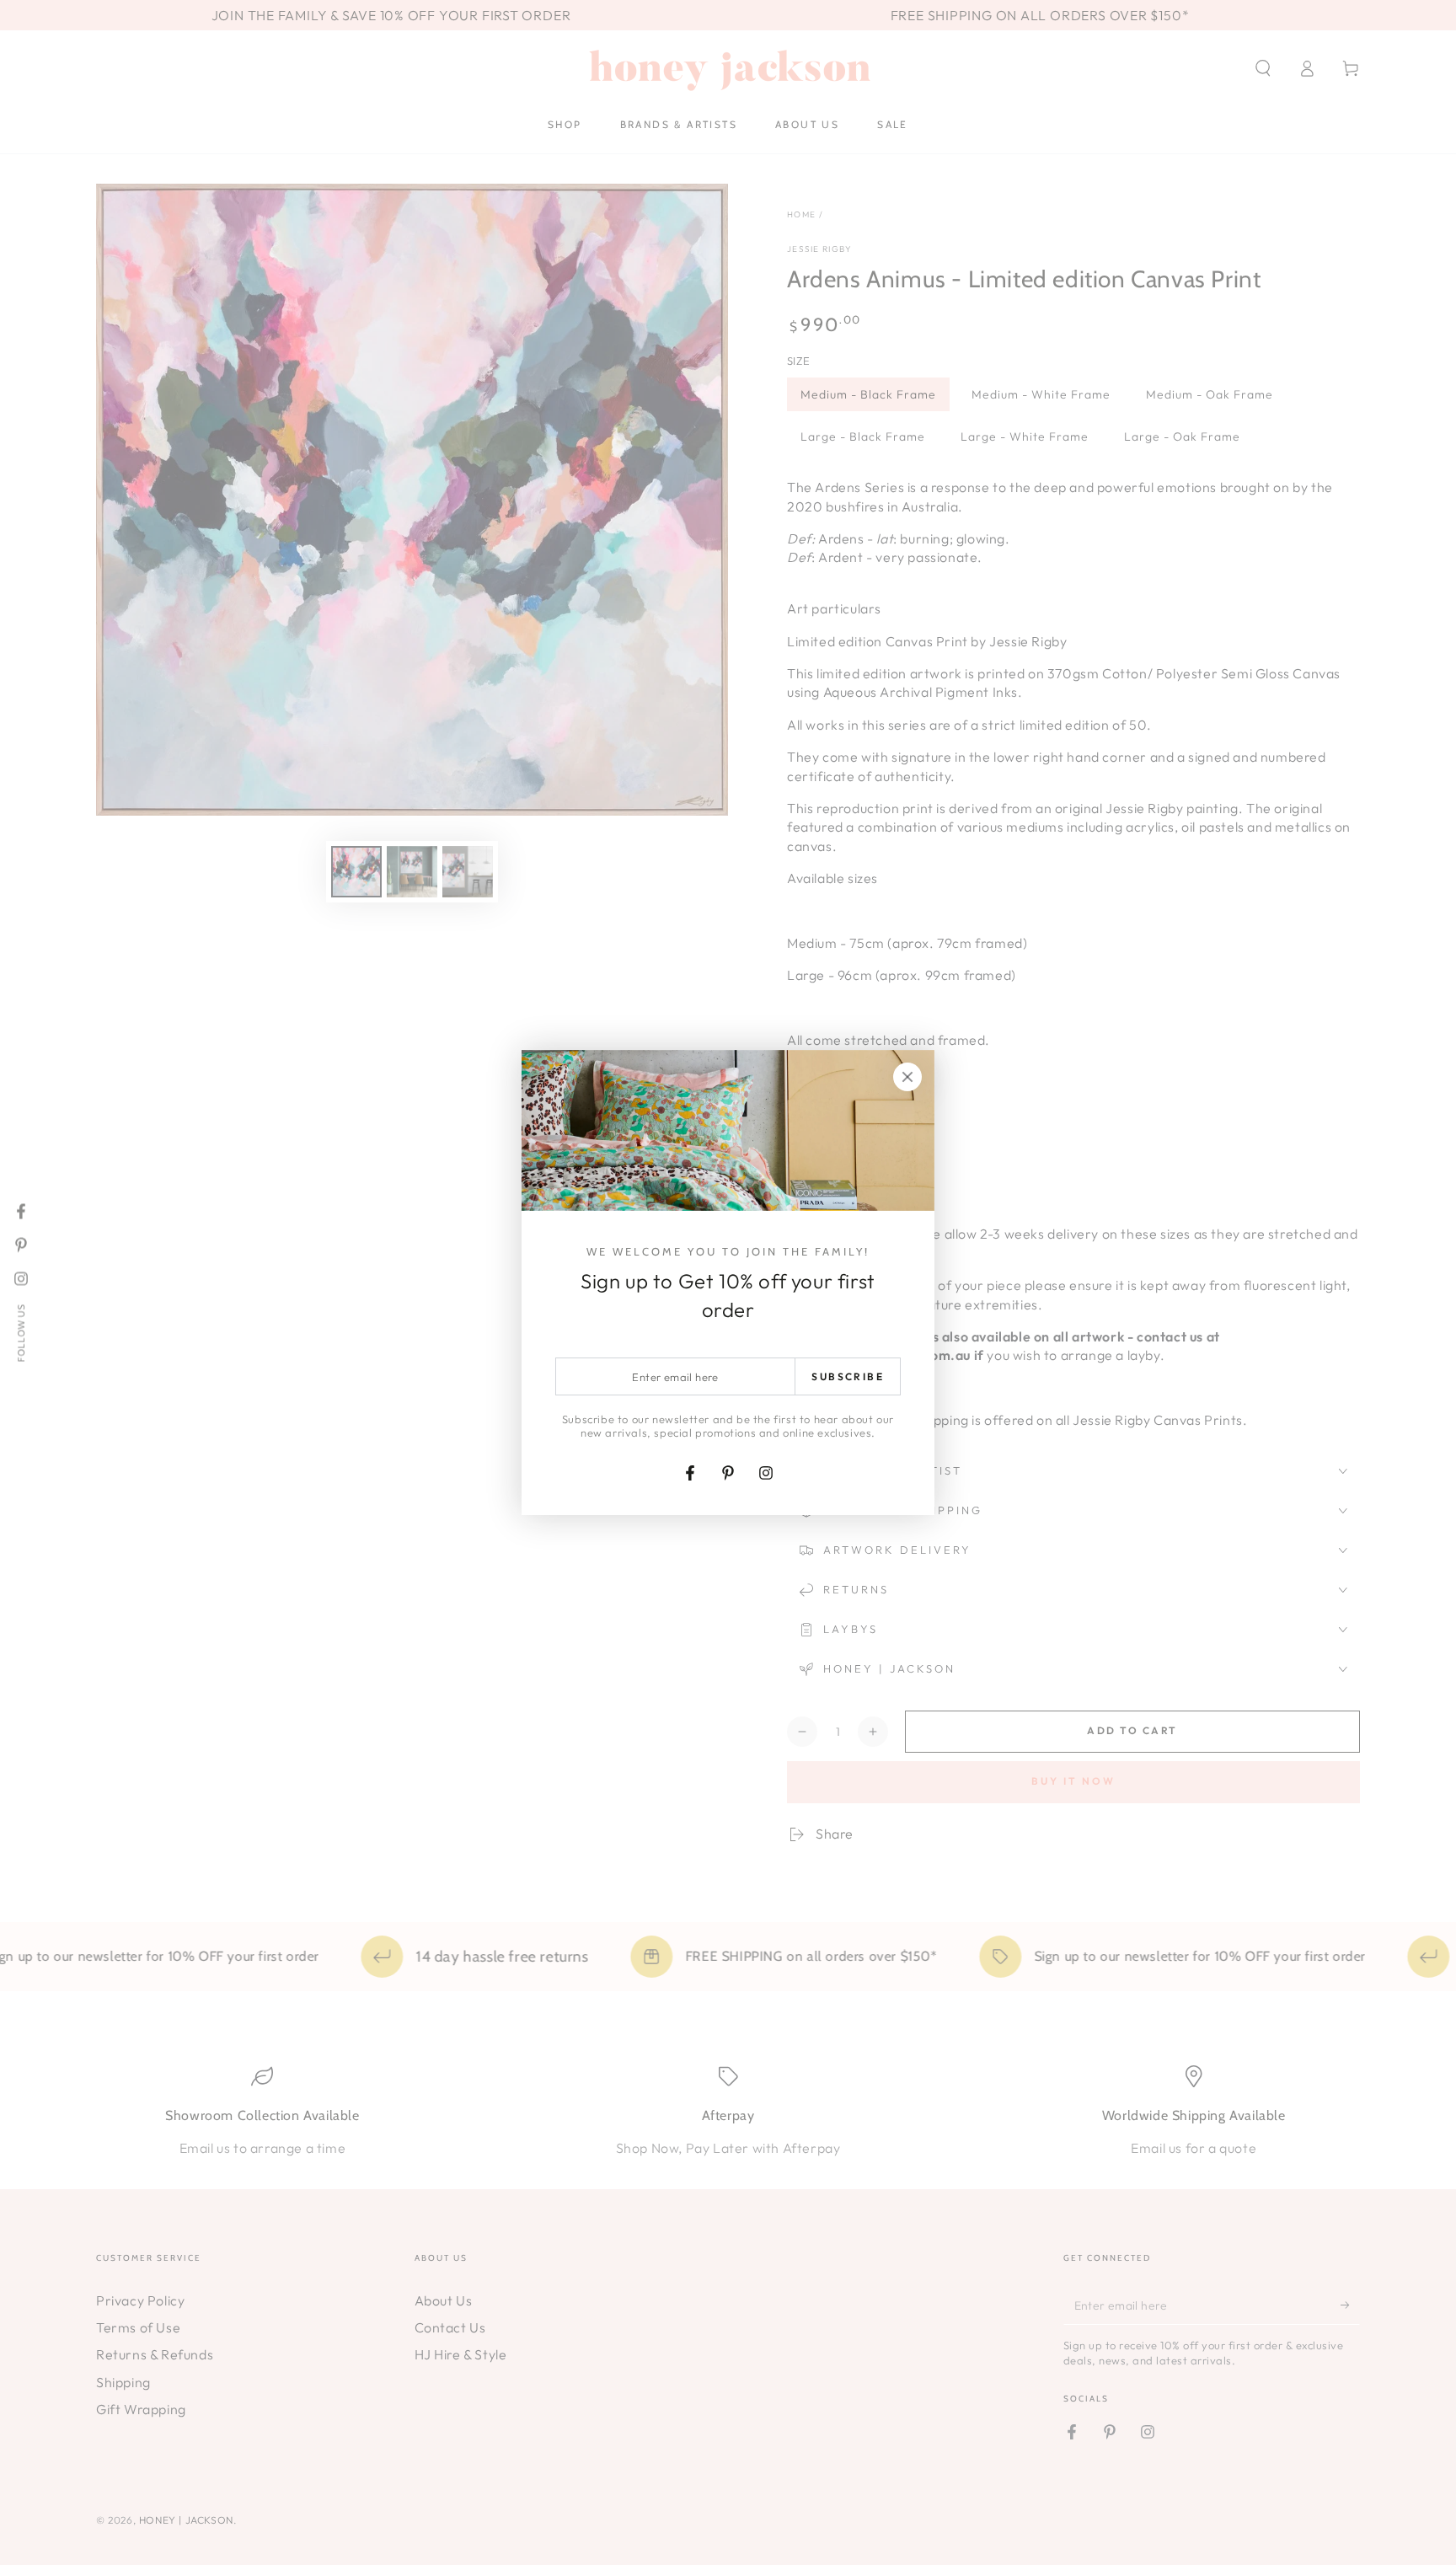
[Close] (907, 1077)
